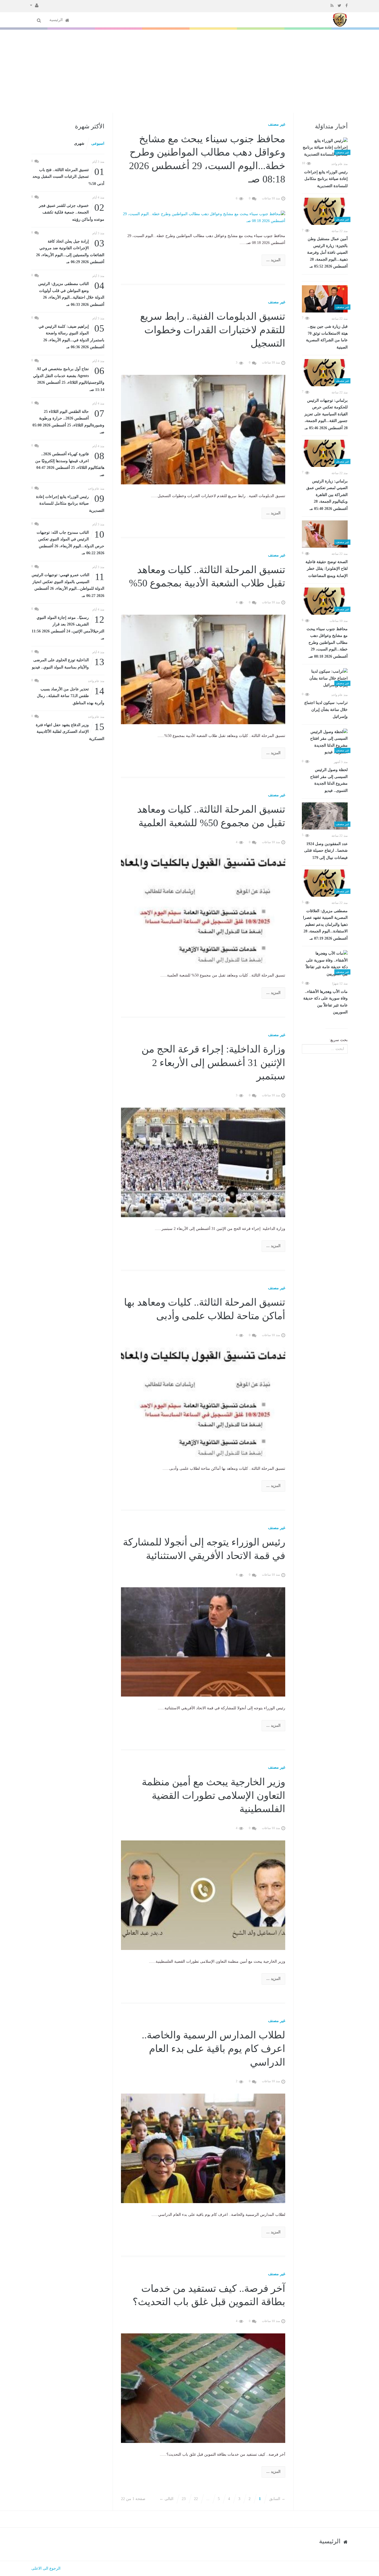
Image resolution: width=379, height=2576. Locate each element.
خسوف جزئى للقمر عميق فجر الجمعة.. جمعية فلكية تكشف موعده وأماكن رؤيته (72, 212)
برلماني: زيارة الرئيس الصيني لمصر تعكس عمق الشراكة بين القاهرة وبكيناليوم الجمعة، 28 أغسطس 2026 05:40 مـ (327, 495)
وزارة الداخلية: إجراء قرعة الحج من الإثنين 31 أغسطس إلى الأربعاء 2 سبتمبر (213, 1063)
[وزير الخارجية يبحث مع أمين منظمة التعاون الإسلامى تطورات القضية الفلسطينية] (203, 1895)
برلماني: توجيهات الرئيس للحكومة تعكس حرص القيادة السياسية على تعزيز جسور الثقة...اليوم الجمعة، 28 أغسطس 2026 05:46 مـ (326, 414)
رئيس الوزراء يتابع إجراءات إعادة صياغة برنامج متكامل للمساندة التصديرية (326, 179)
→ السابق (277, 2499)
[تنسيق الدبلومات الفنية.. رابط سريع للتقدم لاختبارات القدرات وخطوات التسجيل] (203, 429)
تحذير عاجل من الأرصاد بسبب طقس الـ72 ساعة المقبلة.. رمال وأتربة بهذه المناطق (71, 696)
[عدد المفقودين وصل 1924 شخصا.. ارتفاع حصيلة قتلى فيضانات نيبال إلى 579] (325, 816)
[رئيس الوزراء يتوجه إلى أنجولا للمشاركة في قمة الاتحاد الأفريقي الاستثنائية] (203, 1642)
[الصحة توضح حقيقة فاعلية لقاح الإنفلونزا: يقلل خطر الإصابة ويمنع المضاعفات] (325, 534)
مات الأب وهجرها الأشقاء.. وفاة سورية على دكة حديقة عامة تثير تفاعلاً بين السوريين (325, 1002)
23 (184, 2499)
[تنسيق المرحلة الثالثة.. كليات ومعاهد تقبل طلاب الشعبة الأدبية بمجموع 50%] (203, 669)
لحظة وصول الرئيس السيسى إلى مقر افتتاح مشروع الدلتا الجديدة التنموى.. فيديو (329, 780)
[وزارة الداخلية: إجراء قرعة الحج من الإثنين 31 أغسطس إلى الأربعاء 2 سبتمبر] (203, 1162)
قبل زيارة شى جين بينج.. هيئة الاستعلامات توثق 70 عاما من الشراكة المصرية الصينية (327, 337)
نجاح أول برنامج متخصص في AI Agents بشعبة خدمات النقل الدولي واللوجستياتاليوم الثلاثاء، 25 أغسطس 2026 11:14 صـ (69, 379)
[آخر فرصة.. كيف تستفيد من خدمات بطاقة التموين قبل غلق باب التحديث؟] (203, 2388)
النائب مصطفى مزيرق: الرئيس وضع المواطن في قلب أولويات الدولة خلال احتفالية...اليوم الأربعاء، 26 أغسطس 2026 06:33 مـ (71, 294)
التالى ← (166, 2499)
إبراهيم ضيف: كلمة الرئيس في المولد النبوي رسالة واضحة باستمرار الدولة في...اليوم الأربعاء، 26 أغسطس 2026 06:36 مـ (71, 336)
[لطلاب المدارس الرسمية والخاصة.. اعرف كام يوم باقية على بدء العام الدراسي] (203, 2148)
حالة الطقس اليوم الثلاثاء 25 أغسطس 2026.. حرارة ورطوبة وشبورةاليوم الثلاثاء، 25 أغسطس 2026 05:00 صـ (68, 421)
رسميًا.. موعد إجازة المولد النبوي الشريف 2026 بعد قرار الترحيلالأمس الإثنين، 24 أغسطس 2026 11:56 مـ (68, 627)
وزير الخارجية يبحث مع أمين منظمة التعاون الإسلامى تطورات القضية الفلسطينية (213, 1795)
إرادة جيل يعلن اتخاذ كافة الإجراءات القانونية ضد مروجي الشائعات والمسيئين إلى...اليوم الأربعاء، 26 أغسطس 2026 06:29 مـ (70, 251)
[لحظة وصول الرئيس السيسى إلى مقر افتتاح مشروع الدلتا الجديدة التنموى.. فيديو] (325, 742)
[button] (34, 5)
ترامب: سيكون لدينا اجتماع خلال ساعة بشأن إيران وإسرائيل (326, 710)
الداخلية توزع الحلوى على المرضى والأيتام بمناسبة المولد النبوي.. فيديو (68, 663)
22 (196, 2499)
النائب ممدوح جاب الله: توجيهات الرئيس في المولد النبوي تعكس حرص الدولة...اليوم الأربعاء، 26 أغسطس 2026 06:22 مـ (70, 542)
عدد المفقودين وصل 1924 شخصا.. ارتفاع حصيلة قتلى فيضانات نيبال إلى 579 (326, 851)
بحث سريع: (338, 1040)
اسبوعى (98, 143)
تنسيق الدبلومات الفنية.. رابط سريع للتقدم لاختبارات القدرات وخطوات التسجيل (213, 330)
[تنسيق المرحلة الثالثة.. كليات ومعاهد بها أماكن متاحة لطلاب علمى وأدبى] (203, 1402)
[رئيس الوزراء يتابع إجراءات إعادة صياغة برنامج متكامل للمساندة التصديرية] (325, 148)
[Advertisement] (189, 71)
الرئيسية (57, 20)
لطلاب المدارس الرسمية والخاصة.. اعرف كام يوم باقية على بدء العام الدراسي (213, 2049)
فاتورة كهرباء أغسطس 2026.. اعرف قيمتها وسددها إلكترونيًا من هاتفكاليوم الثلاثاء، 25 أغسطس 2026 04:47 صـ (70, 464)
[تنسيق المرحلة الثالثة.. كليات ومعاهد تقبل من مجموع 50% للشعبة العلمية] (203, 909)
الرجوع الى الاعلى (46, 2568)
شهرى (79, 143)
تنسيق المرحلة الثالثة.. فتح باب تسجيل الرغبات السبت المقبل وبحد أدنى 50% (68, 176)
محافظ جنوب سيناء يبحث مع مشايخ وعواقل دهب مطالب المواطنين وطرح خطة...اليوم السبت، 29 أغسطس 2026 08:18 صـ (327, 643)
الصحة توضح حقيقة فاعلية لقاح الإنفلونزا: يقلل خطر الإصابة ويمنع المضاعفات (327, 569)
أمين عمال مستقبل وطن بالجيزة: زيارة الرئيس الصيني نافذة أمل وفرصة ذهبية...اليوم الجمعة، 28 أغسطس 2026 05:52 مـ (327, 253)
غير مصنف (277, 124)
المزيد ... (273, 260)
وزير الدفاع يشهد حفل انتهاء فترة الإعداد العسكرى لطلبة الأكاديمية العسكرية (70, 731)
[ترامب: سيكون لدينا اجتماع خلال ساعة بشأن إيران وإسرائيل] (325, 678)
